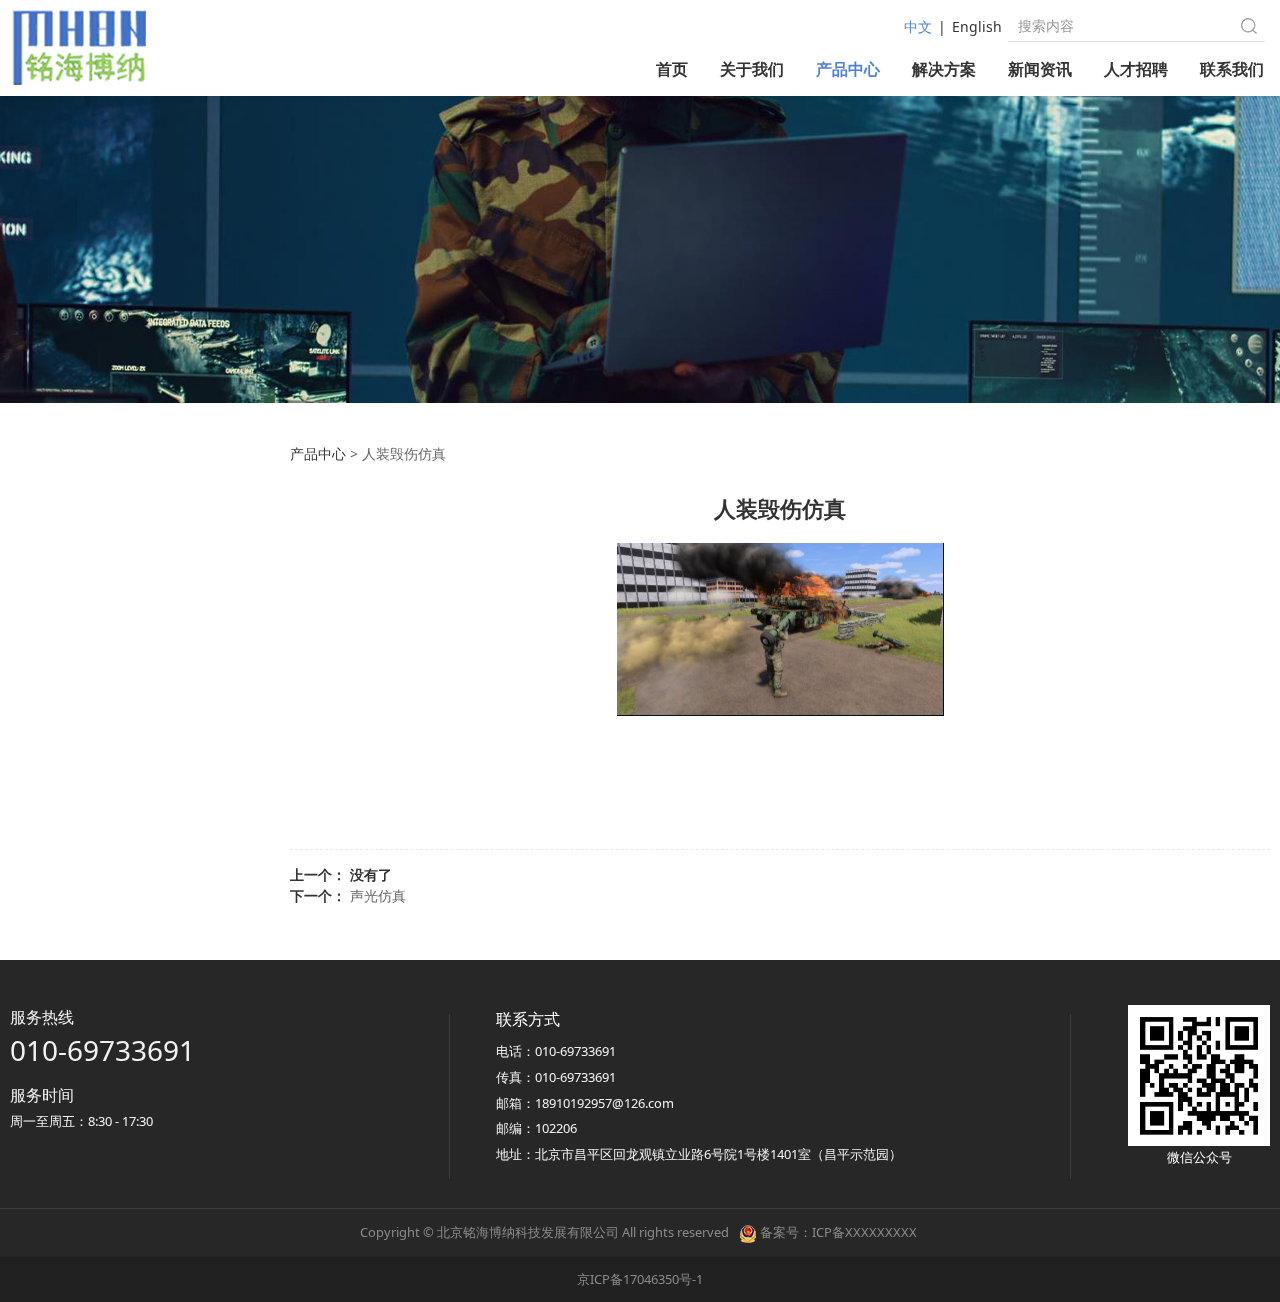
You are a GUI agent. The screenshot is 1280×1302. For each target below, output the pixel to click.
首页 (672, 69)
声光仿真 (378, 895)
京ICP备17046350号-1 (640, 1279)
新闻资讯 (1040, 69)
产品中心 (848, 69)
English (977, 26)
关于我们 (752, 69)
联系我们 (1232, 69)
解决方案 (944, 69)
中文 (918, 26)
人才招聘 (1136, 69)
